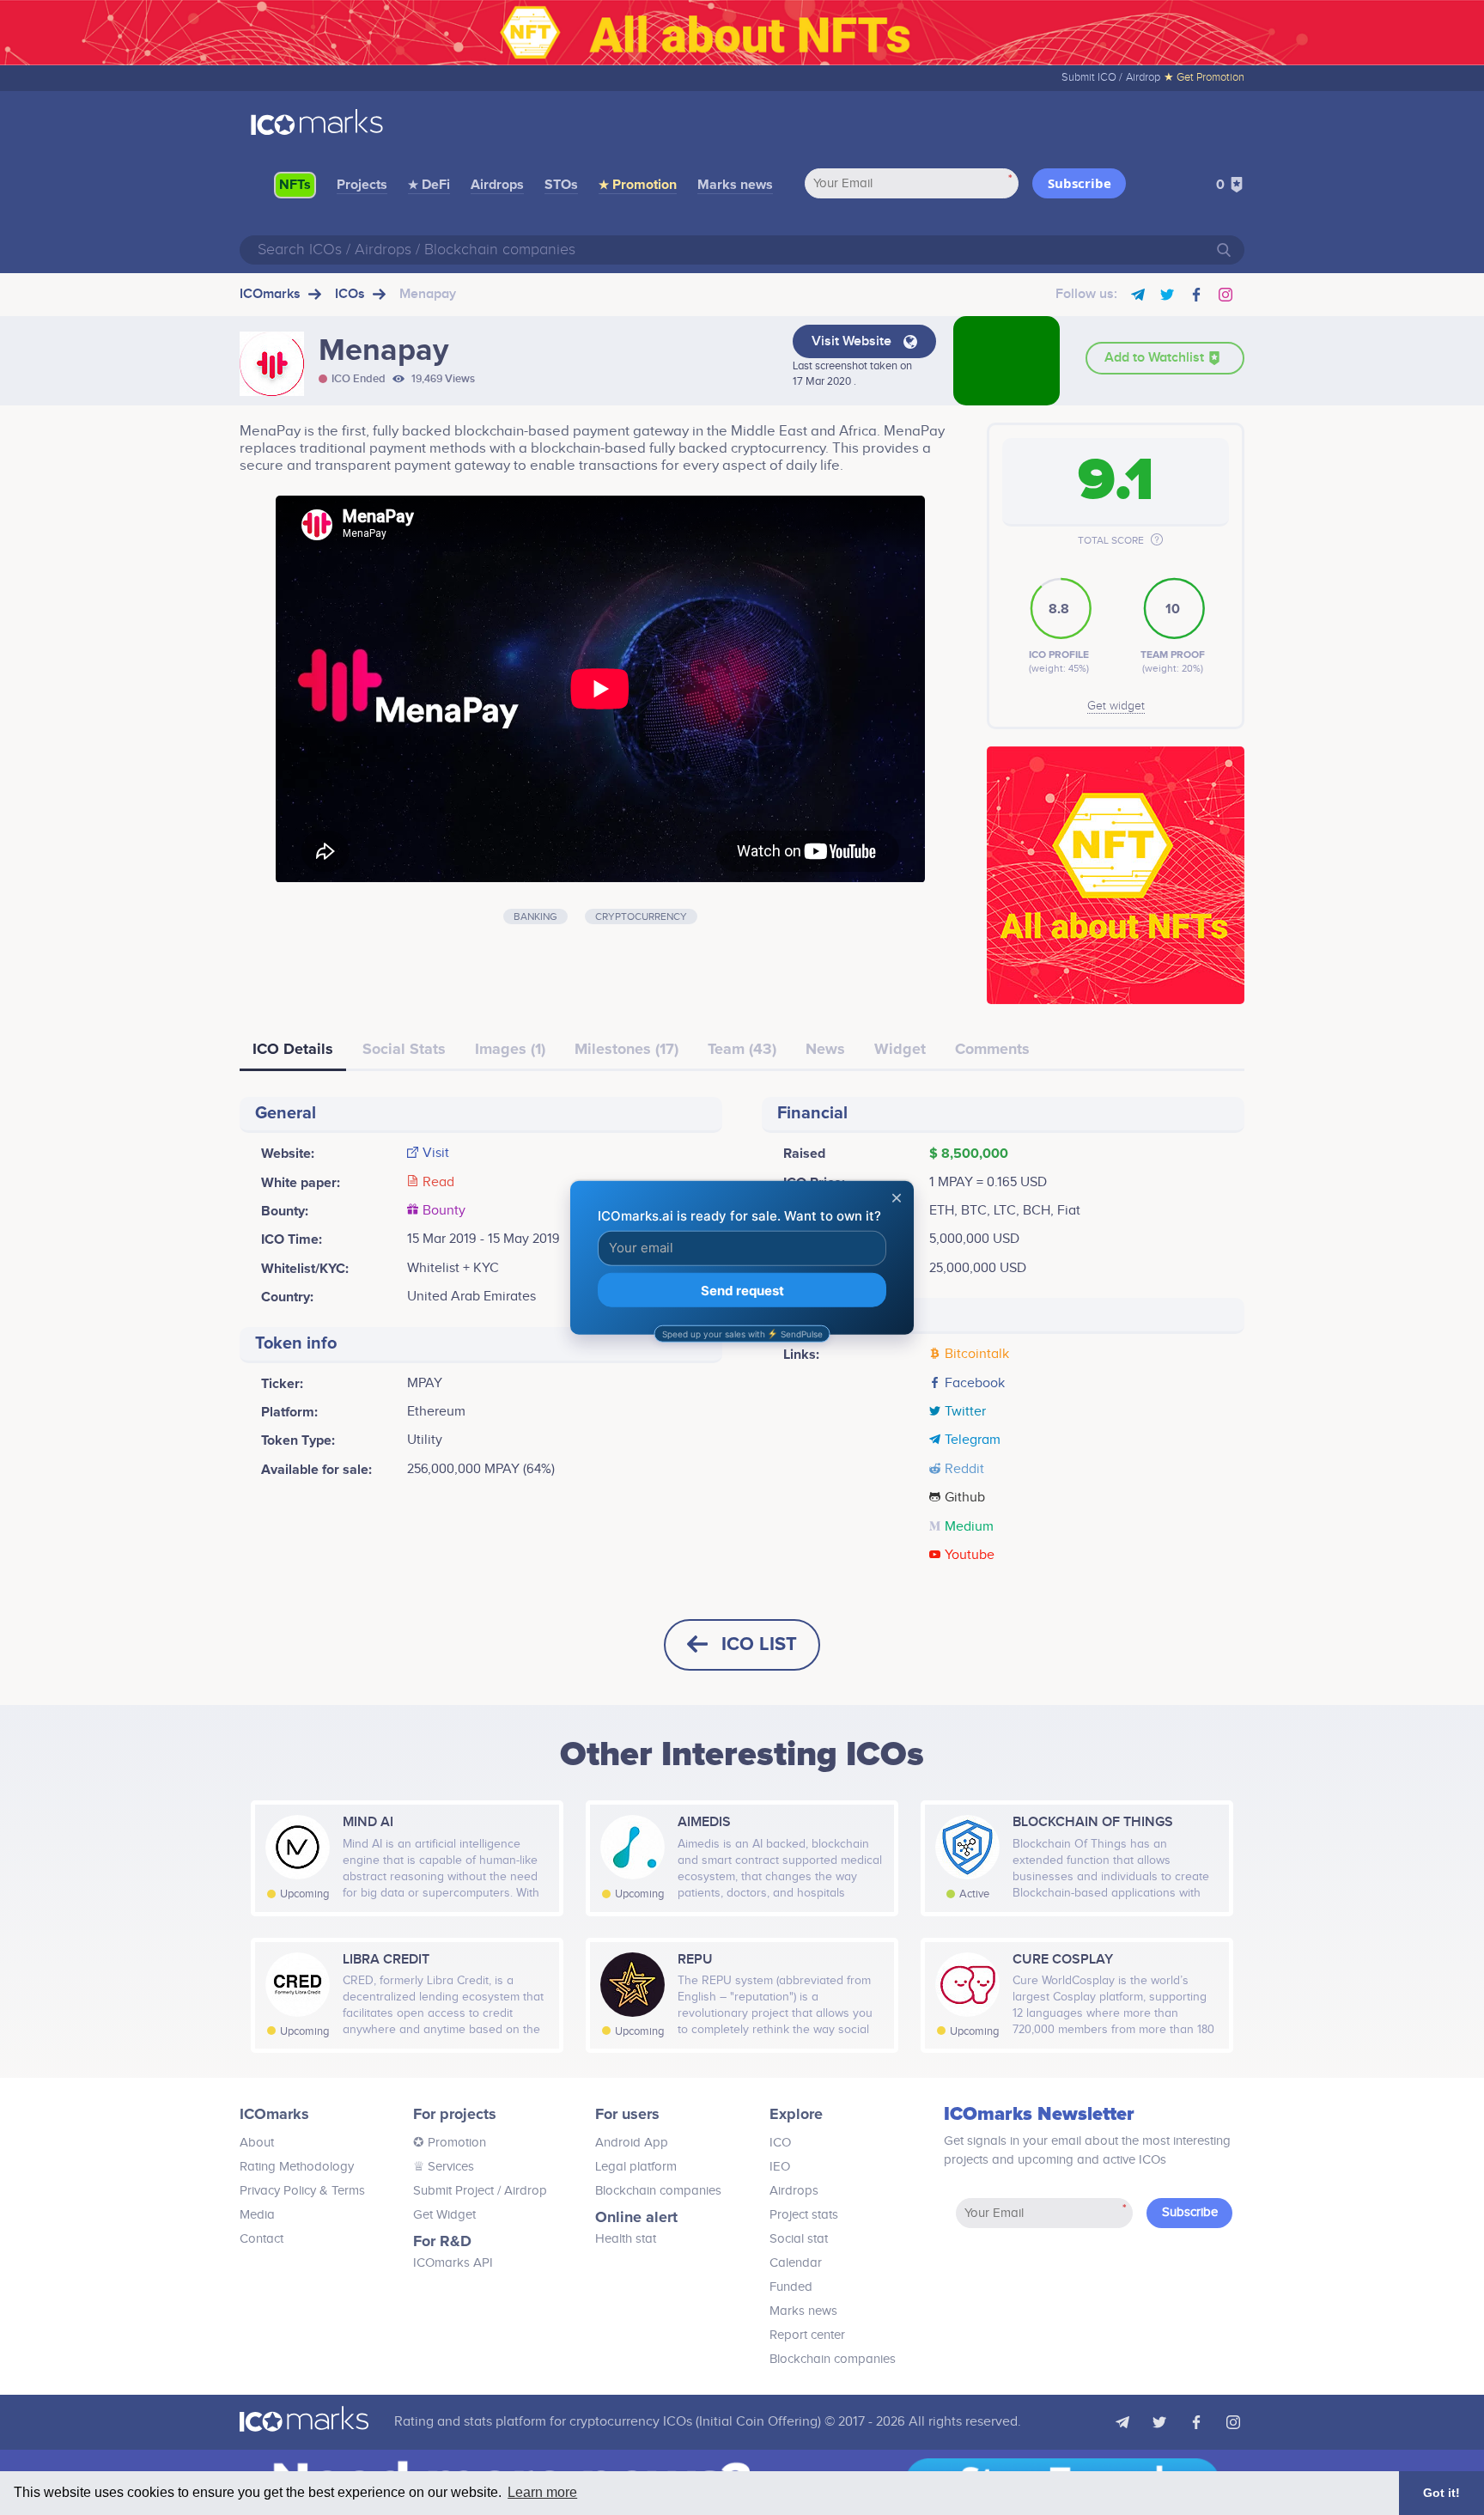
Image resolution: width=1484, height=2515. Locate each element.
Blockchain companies (658, 2191)
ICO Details (293, 1049)
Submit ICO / (1092, 77)
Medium (969, 1527)
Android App (632, 2143)
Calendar (796, 2263)
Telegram (973, 1440)
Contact (262, 2239)
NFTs (295, 185)
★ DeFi (429, 185)
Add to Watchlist (1156, 358)
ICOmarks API (453, 2263)
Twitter (965, 1412)
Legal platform (636, 2167)
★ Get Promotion (1204, 77)
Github (965, 1498)
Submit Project (453, 2191)
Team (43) (742, 1049)
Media (257, 2215)
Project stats (804, 2215)
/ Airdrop (520, 2191)
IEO (780, 2167)
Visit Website (853, 341)
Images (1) (510, 1049)
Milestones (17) (626, 1049)
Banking (535, 916)
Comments (992, 1049)
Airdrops (497, 185)
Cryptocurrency (641, 916)
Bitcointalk (977, 1355)
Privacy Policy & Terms (302, 2191)
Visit (436, 1154)
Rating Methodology (297, 2167)
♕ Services (444, 2167)
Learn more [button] (542, 2492)
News (825, 1049)
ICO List (759, 1644)
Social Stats (404, 1049)
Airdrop (1143, 77)
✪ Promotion (450, 2143)
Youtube (970, 1556)
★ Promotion (638, 185)
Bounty (444, 1211)
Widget (900, 1049)
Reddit (964, 1470)
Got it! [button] (1441, 2493)
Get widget (1116, 706)
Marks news (735, 185)
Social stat (799, 2239)
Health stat (626, 2239)
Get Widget (444, 2215)
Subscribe (1080, 183)
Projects (362, 185)
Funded (791, 2287)
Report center (807, 2335)
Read (438, 1183)
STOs (561, 185)
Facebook (975, 1384)
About (257, 2143)
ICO (780, 2143)
